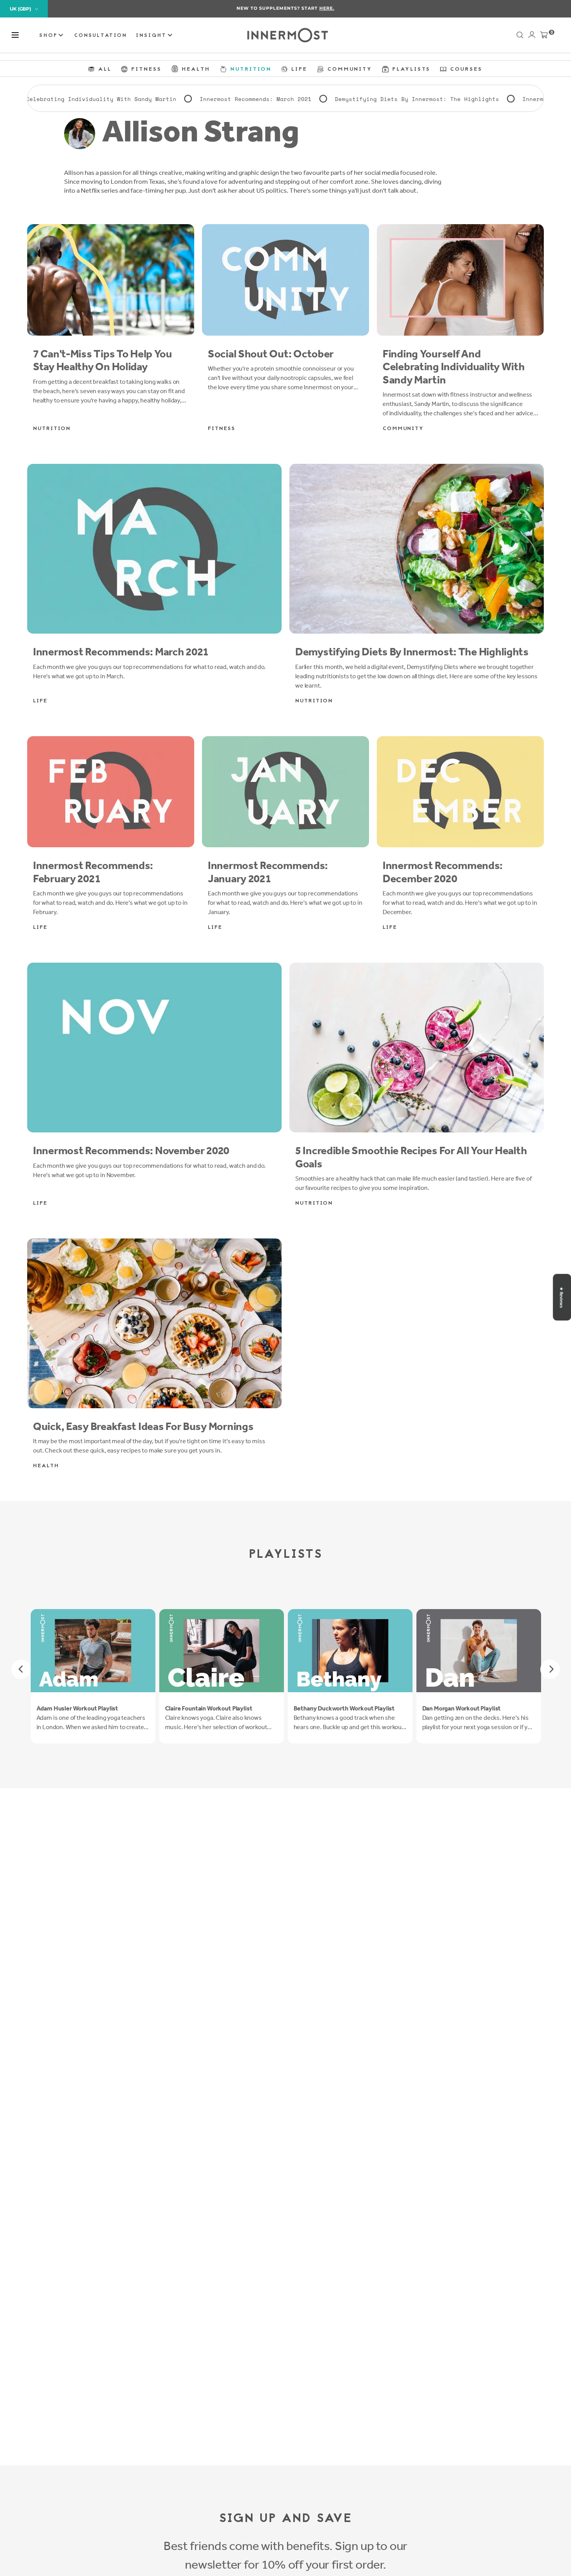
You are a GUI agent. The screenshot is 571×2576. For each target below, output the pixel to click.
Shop (50, 36)
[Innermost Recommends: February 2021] (111, 792)
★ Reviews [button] (561, 1297)
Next (550, 1669)
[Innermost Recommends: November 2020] (154, 1048)
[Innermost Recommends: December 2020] (460, 792)
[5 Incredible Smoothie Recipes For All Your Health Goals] (417, 1048)
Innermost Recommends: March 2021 (127, 100)
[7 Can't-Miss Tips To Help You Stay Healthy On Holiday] (111, 280)
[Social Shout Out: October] (285, 280)
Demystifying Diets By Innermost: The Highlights (289, 100)
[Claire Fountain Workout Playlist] (222, 1651)
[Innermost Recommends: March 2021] (154, 549)
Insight (153, 36)
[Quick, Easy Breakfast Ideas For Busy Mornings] (154, 1323)
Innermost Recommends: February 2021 (455, 100)
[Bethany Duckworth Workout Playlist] (350, 1651)
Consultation (101, 36)
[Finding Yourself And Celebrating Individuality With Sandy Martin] (460, 280)
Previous (21, 1669)
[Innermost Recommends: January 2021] (285, 792)
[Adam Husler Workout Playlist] (93, 1651)
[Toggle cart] (544, 37)
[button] (15, 35)
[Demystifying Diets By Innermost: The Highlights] (417, 549)
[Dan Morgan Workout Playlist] (479, 1651)
